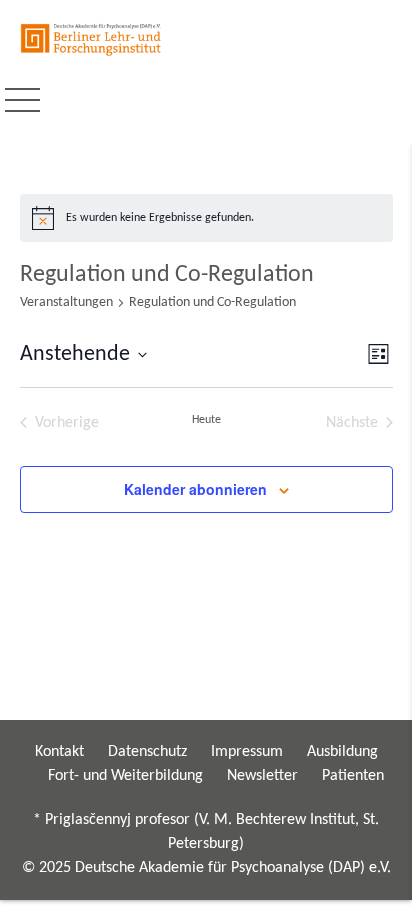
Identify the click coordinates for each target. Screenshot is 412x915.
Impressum (247, 752)
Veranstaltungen (66, 302)
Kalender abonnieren (195, 489)
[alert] (206, 218)
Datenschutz (147, 752)
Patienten (353, 776)
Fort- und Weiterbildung (125, 776)
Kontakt (59, 752)
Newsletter (262, 776)
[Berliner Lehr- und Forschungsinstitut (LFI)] (91, 39)
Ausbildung (342, 752)
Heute (206, 420)
